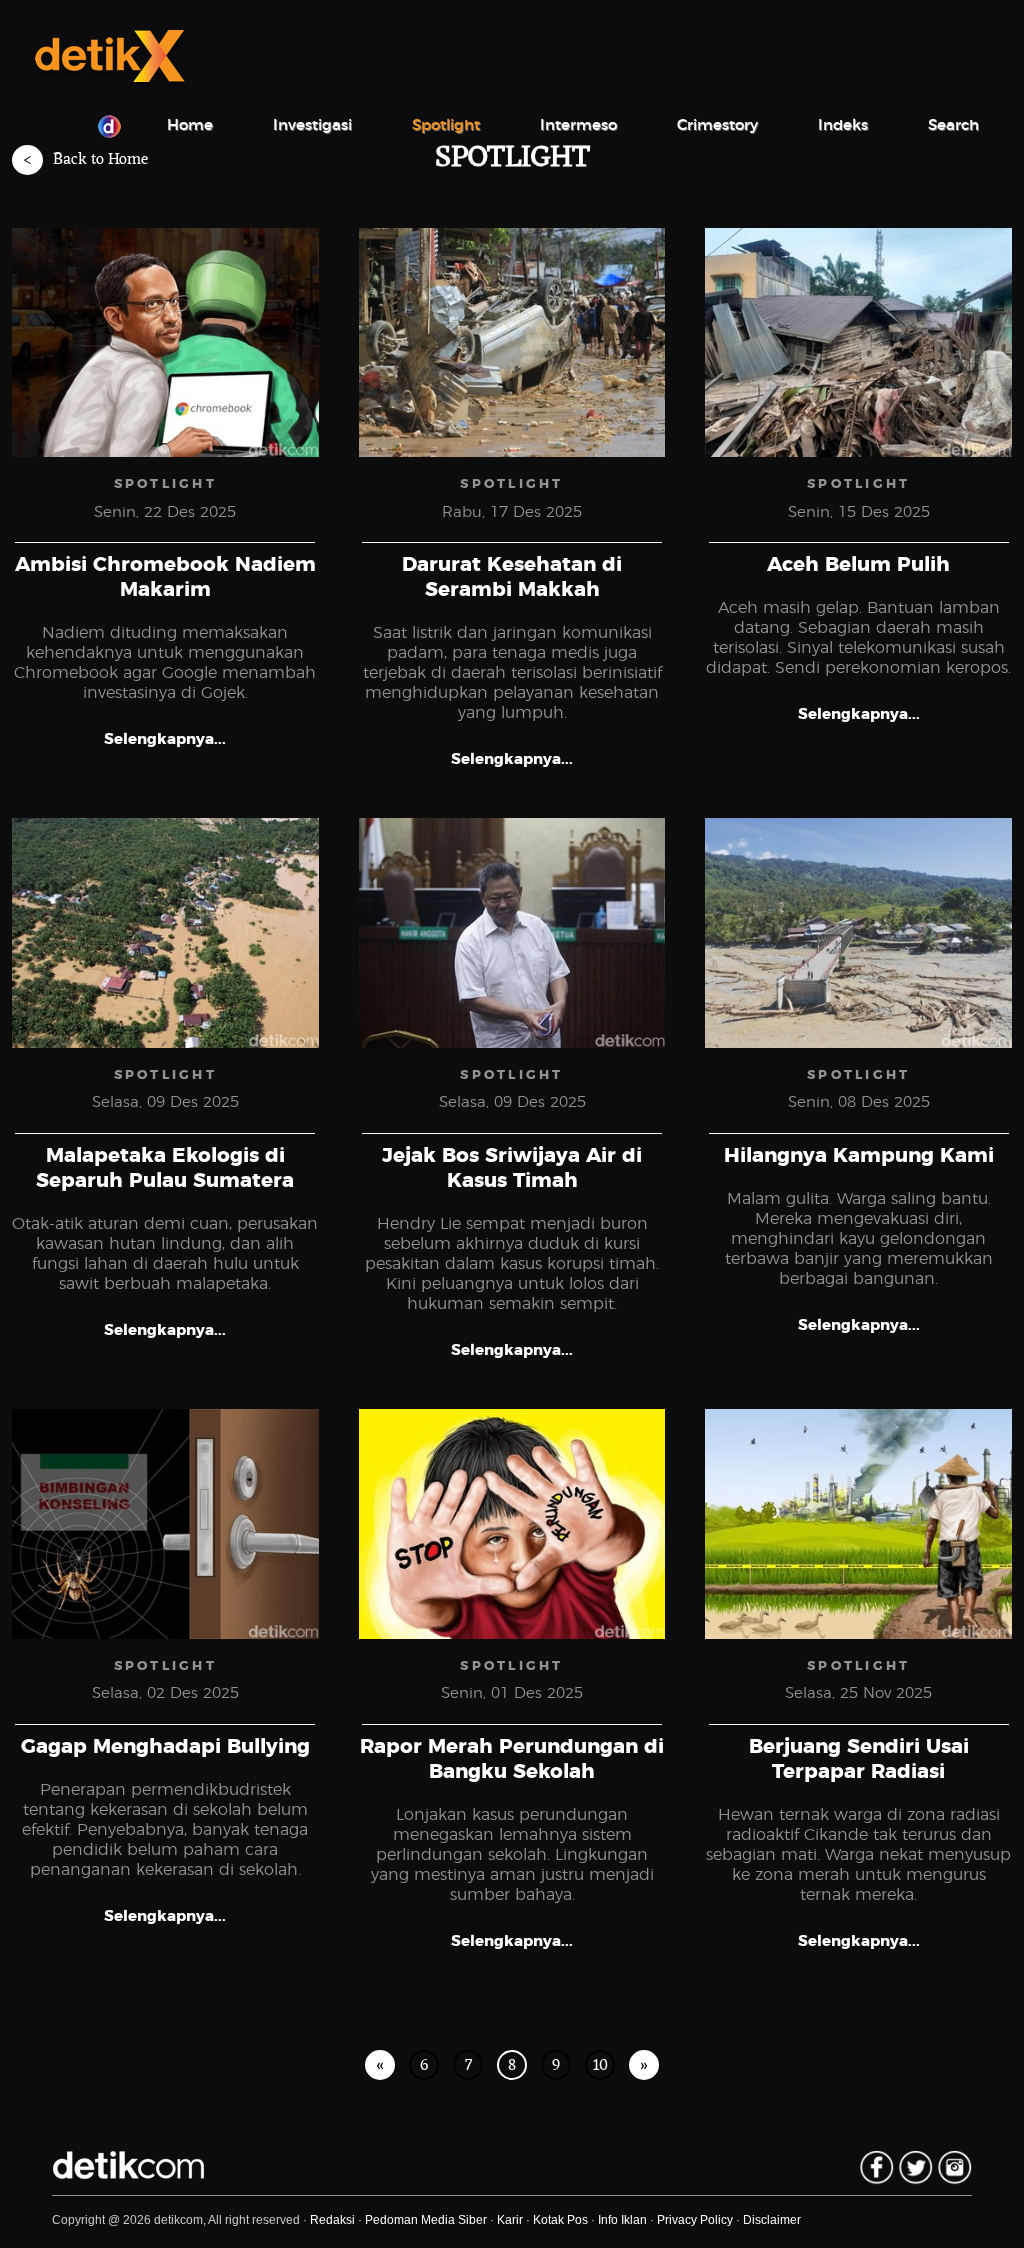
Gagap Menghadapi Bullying (165, 1747)
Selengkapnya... (165, 739)
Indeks (843, 125)
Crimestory (717, 125)
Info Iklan (622, 2220)
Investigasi (312, 125)
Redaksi (332, 2220)
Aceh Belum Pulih (858, 565)
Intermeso (578, 125)
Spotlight (446, 125)
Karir (510, 2220)
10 (600, 2066)
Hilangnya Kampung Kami (859, 1156)
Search (953, 125)
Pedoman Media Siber (426, 2220)
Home (190, 125)
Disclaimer (772, 2220)
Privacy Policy (695, 2220)
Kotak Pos (560, 2220)
